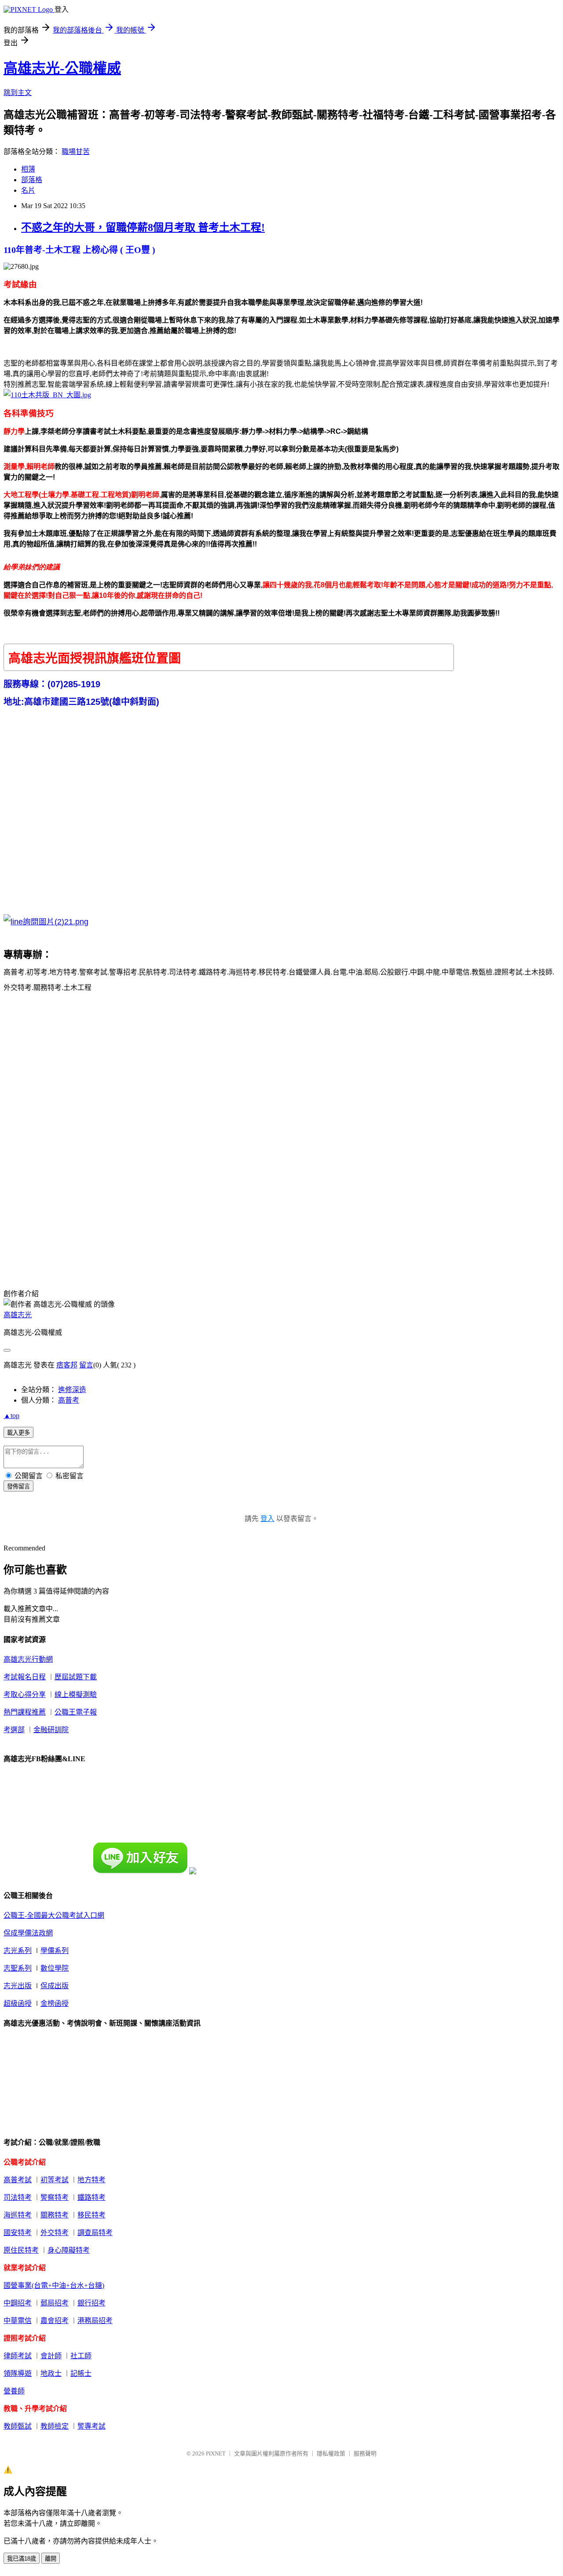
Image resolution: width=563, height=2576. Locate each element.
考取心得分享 (25, 1695)
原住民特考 (21, 2250)
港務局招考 (95, 2321)
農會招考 (55, 2321)
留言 (86, 1365)
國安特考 (18, 2233)
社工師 (81, 2356)
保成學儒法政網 (28, 1933)
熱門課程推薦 (25, 1712)
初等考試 (55, 2180)
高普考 (69, 1400)
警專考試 (91, 2426)
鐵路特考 (91, 2197)
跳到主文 (18, 93)
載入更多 (18, 1433)
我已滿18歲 (22, 2559)
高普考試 (18, 2180)
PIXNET (216, 2453)
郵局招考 (55, 2303)
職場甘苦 (76, 152)
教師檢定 (55, 2426)
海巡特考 (18, 2215)
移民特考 (91, 2215)
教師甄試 (18, 2426)
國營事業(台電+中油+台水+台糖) (54, 2285)
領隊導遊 (18, 2373)
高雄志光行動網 (28, 1659)
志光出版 (18, 1986)
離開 (51, 2559)
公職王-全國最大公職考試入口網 (54, 1915)
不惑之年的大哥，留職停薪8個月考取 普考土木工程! (143, 227)
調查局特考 (95, 2233)
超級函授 (18, 2003)
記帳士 (81, 2373)
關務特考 (55, 2215)
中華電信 (18, 2321)
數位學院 (55, 1968)
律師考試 (18, 2356)
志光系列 (18, 1951)
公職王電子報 (76, 1712)
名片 (28, 190)
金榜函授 (55, 2003)
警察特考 (55, 2197)
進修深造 (72, 1390)
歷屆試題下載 (76, 1677)
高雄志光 (18, 1315)
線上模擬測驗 (76, 1695)
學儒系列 (55, 1951)
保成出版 (55, 1986)
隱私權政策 (331, 2453)
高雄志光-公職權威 (62, 68)
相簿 (28, 169)
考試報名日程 (25, 1677)
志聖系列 (18, 1968)
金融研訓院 (51, 1730)
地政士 (51, 2373)
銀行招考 (91, 2303)
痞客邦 (67, 1365)
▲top (11, 1416)
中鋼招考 (18, 2303)
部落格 (32, 180)
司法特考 (18, 2197)
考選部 (14, 1730)
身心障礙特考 (69, 2250)
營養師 (14, 2391)
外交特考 (55, 2233)
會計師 (51, 2356)
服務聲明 (365, 2453)
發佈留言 (18, 1486)
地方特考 (91, 2180)
